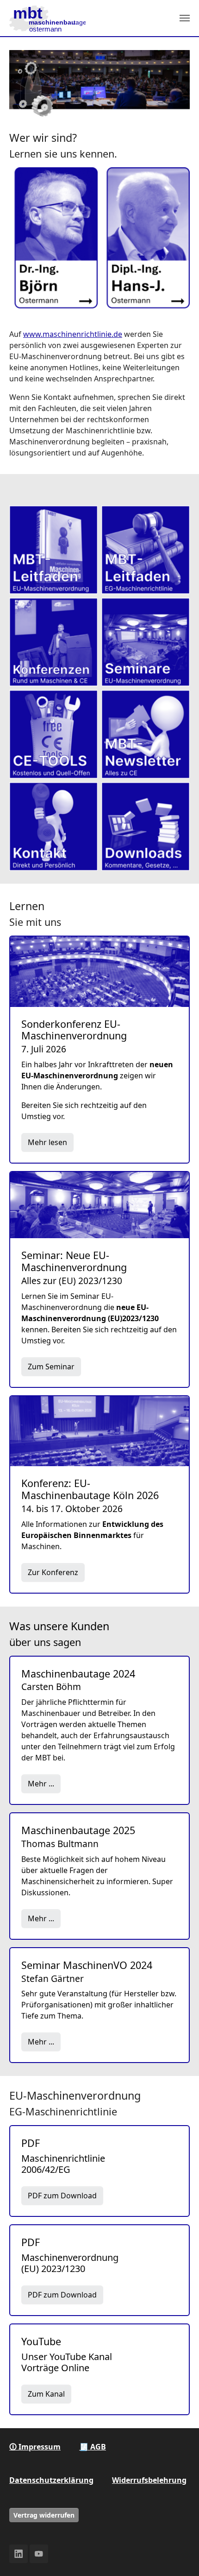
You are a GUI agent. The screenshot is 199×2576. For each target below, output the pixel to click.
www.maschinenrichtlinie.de (73, 334)
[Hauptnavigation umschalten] (185, 18)
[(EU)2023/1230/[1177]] (53, 550)
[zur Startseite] (47, 18)
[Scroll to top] (179, 2556)
